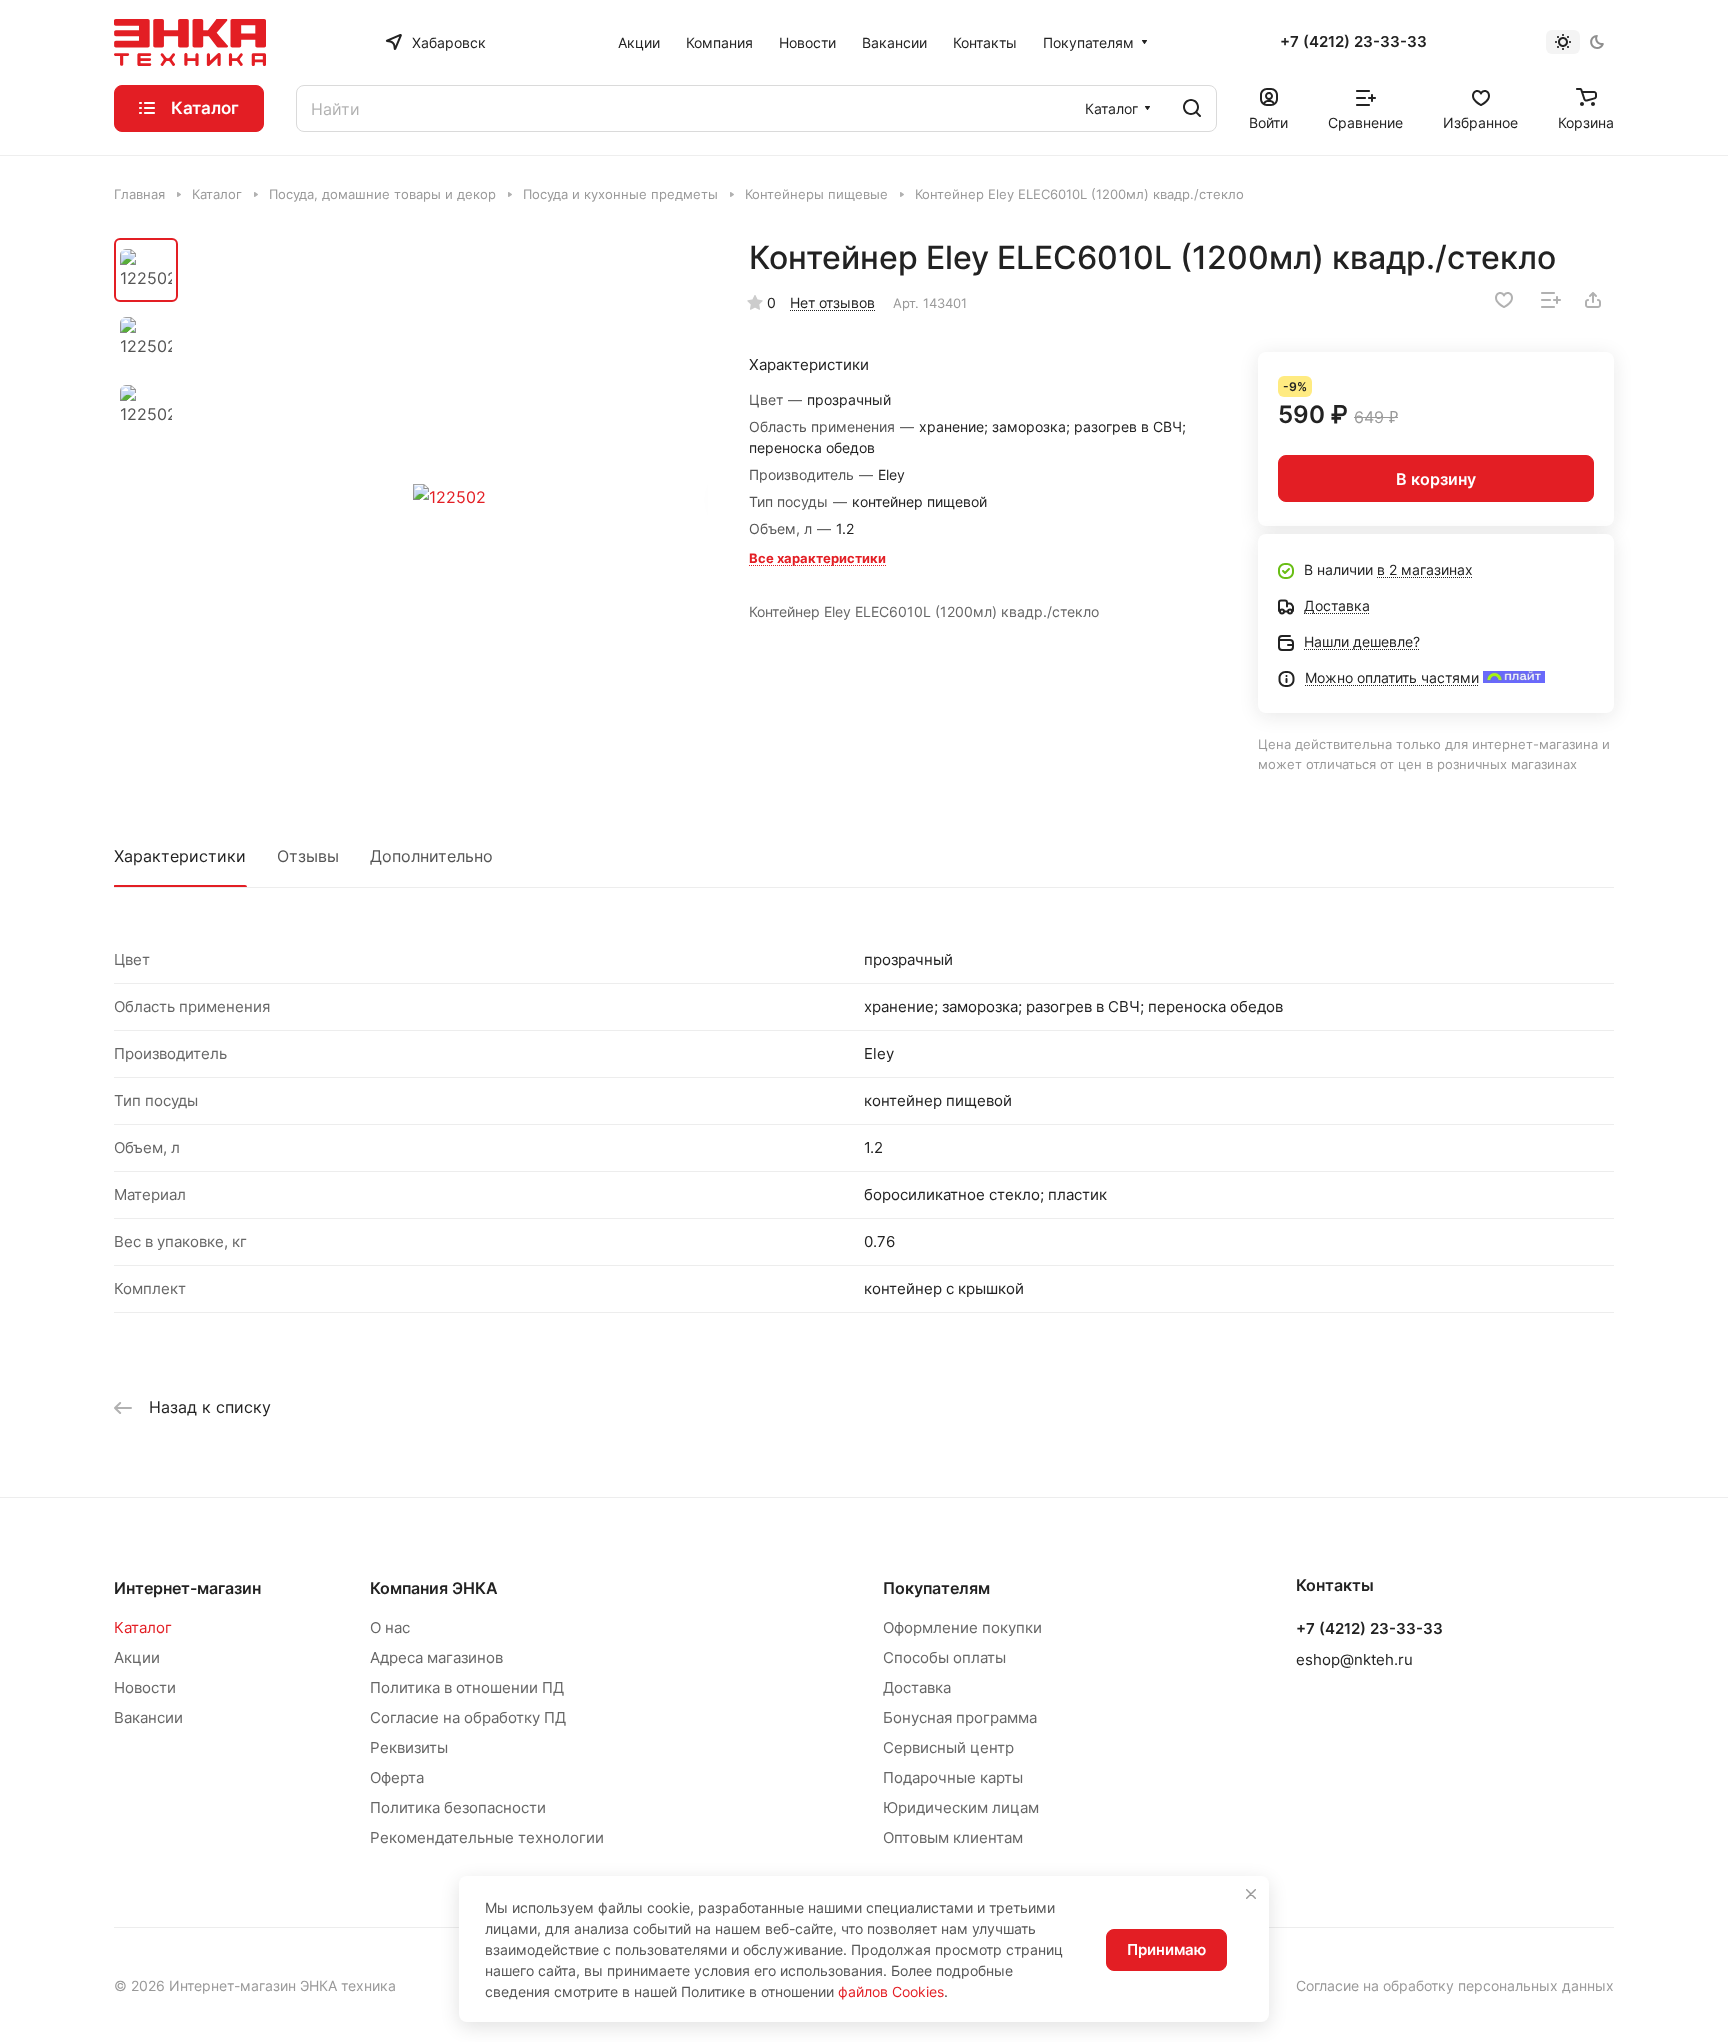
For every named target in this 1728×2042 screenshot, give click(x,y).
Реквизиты (409, 1747)
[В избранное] (1504, 300)
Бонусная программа (960, 1717)
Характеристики (180, 856)
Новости (145, 1687)
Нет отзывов (832, 302)
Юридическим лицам (961, 1807)
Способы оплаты (944, 1657)
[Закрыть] (1251, 1894)
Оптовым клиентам (953, 1837)
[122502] (449, 497)
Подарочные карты (953, 1777)
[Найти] (1192, 108)
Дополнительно (431, 856)
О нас (390, 1627)
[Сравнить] (1551, 300)
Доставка (917, 1687)
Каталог (143, 1627)
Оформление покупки (962, 1627)
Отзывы (308, 856)
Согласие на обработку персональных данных (1455, 1985)
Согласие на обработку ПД (468, 1717)
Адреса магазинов (436, 1657)
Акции (137, 1657)
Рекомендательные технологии (487, 1837)
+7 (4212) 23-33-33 (1353, 42)
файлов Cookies (891, 1991)
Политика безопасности (458, 1807)
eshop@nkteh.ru (1354, 1659)
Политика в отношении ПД (467, 1687)
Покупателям (936, 1588)
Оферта (397, 1777)
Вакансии (148, 1717)
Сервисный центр (948, 1747)
